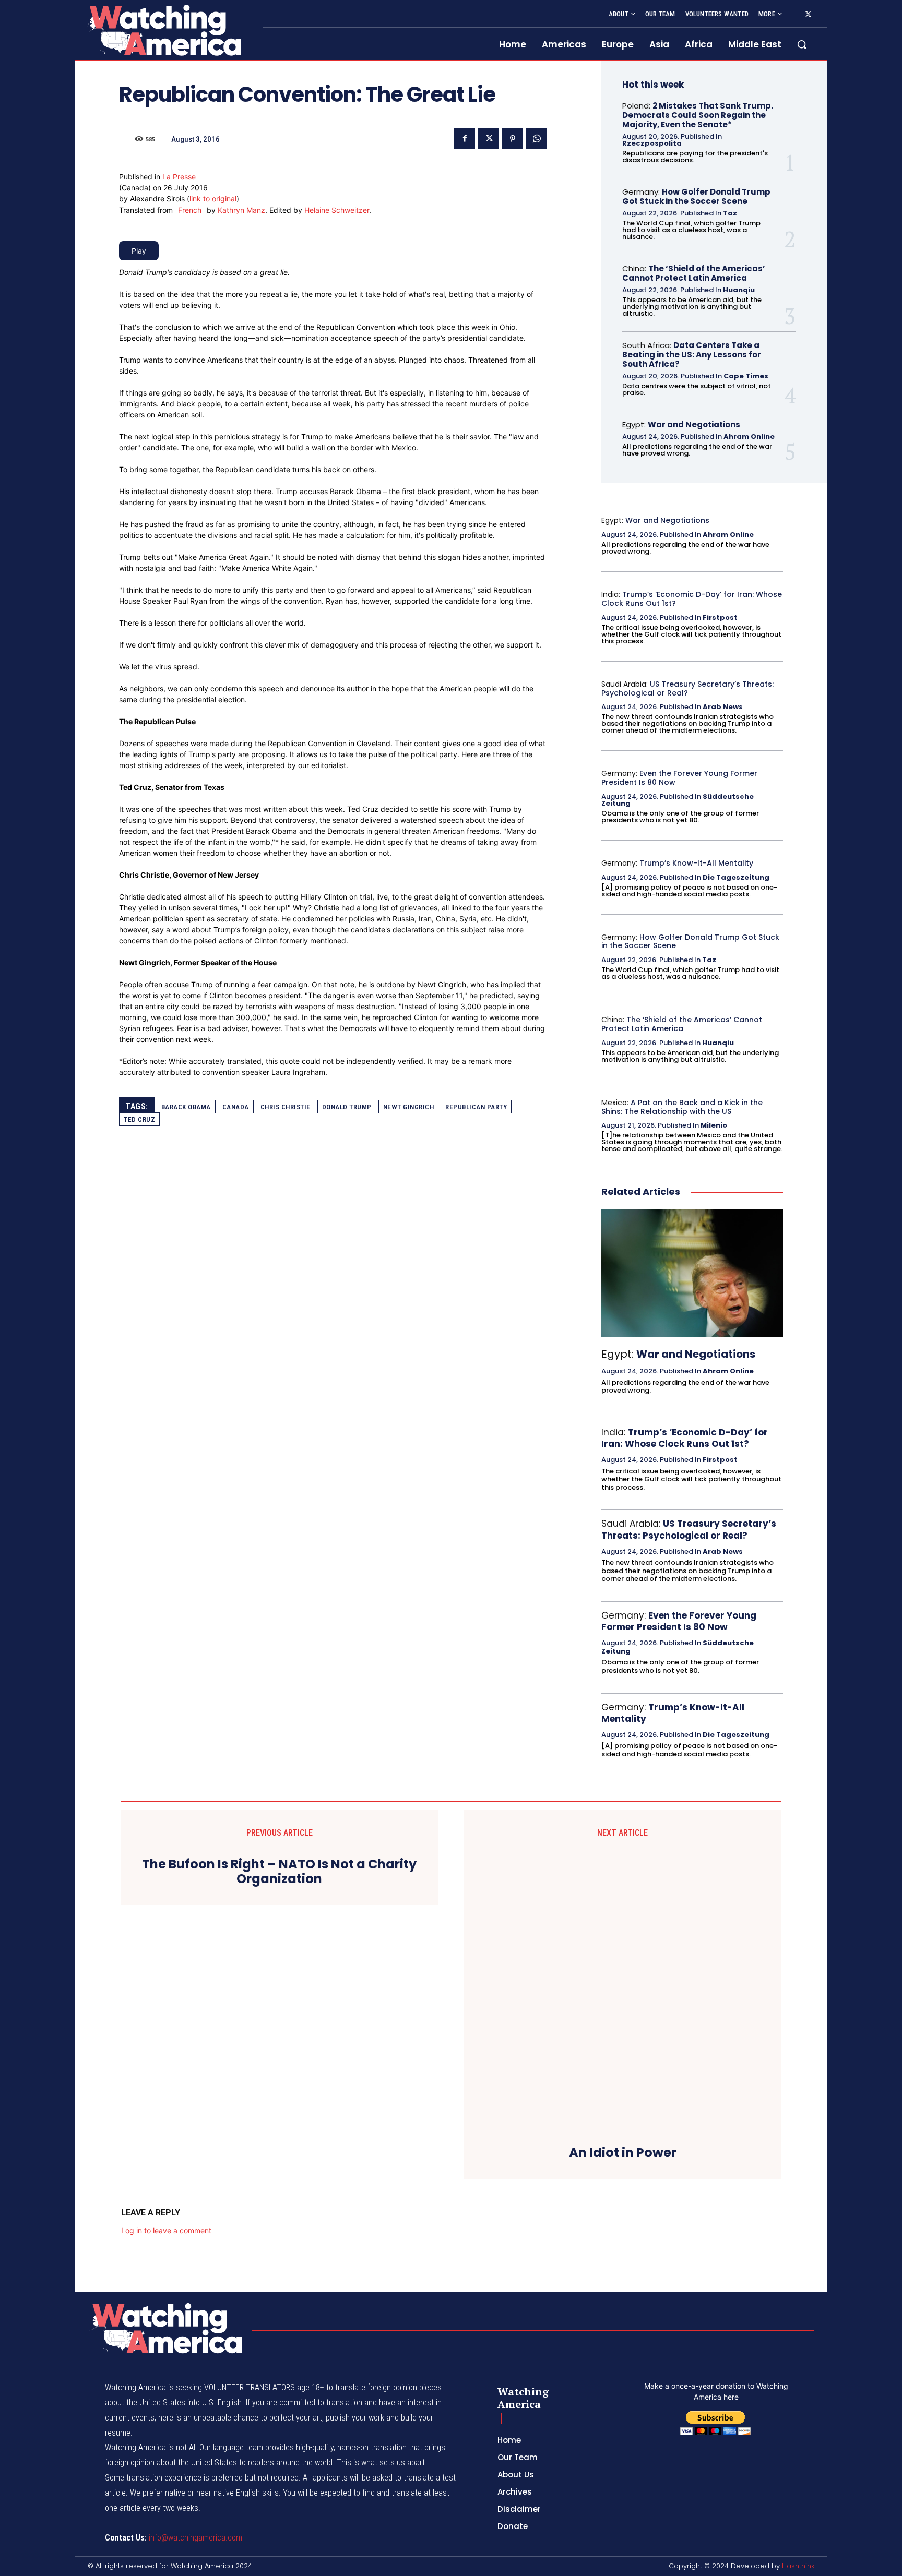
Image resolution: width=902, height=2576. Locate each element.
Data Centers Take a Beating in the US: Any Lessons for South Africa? (692, 355)
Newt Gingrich (409, 1107)
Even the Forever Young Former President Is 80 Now (679, 778)
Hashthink (798, 2566)
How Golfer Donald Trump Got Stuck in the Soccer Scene (696, 196)
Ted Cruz (139, 1119)
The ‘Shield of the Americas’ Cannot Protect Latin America (694, 273)
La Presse (179, 177)
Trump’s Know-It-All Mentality (696, 863)
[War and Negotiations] (692, 1273)
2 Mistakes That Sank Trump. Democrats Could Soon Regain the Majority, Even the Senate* (698, 115)
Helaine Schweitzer (337, 210)
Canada (236, 1107)
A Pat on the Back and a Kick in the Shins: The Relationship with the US (682, 1107)
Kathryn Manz (241, 210)
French (190, 210)
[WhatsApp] (537, 139)
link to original (213, 199)
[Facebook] (465, 139)
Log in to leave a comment (166, 2230)
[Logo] (163, 30)
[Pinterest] (513, 139)
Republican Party (476, 1107)
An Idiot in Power (623, 2153)
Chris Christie (286, 1107)
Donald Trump (347, 1107)
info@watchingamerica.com (195, 2538)
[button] (802, 44)
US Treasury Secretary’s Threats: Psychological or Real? (687, 688)
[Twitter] (808, 15)
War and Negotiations (694, 424)
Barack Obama (186, 1107)
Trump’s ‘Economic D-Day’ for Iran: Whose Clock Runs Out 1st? (692, 599)
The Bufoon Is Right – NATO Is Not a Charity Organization (279, 1872)
